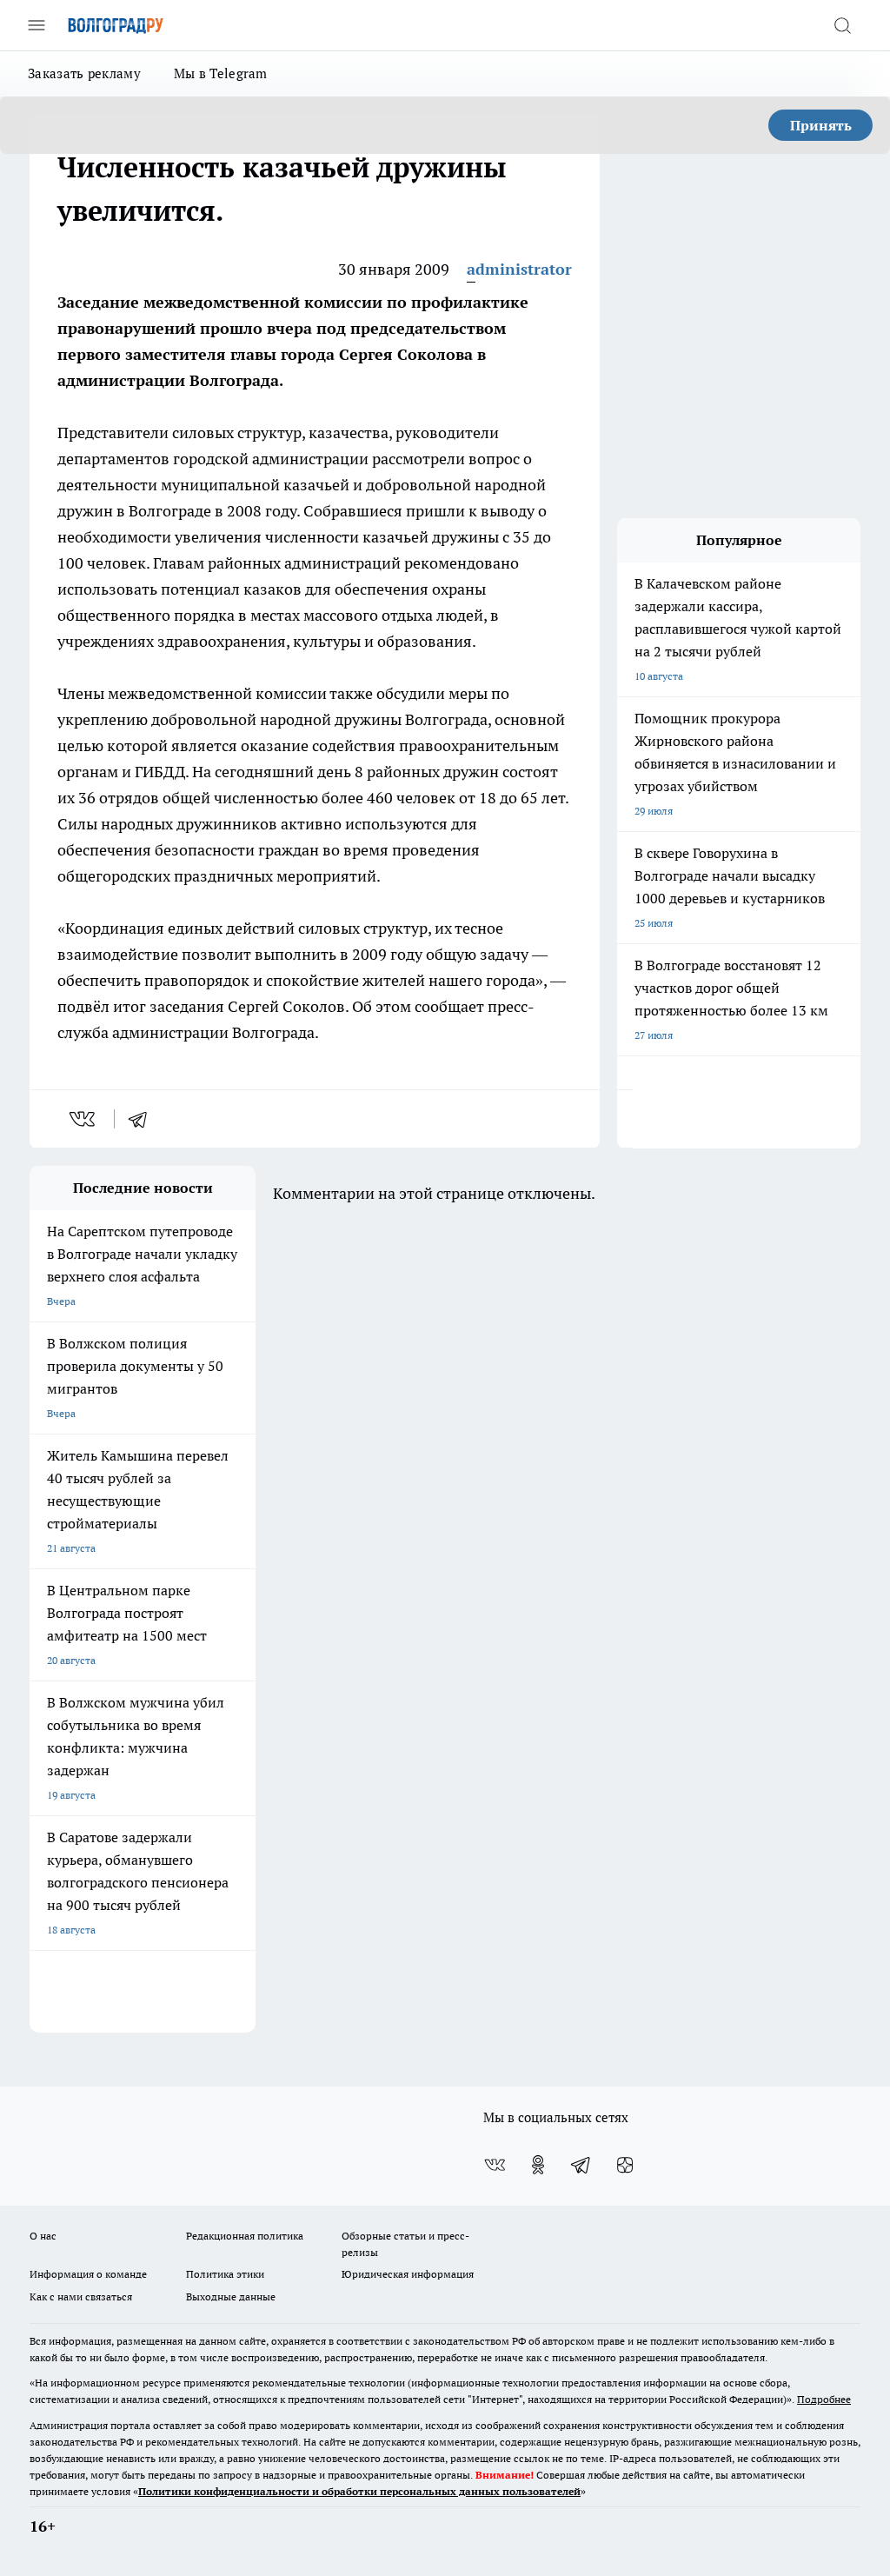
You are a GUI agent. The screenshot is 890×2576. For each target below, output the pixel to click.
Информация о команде (88, 2274)
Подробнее (824, 2399)
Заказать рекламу (84, 73)
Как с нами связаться (81, 2296)
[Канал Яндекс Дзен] (625, 2165)
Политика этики (225, 2274)
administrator (519, 269)
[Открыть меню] (37, 25)
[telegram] (143, 1119)
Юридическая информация (408, 2274)
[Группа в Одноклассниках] (538, 2165)
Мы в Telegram (221, 73)
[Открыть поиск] (842, 25)
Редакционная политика (245, 2236)
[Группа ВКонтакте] (495, 2165)
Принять (821, 125)
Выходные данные (231, 2296)
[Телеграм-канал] (581, 2165)
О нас (43, 2236)
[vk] (84, 1119)
